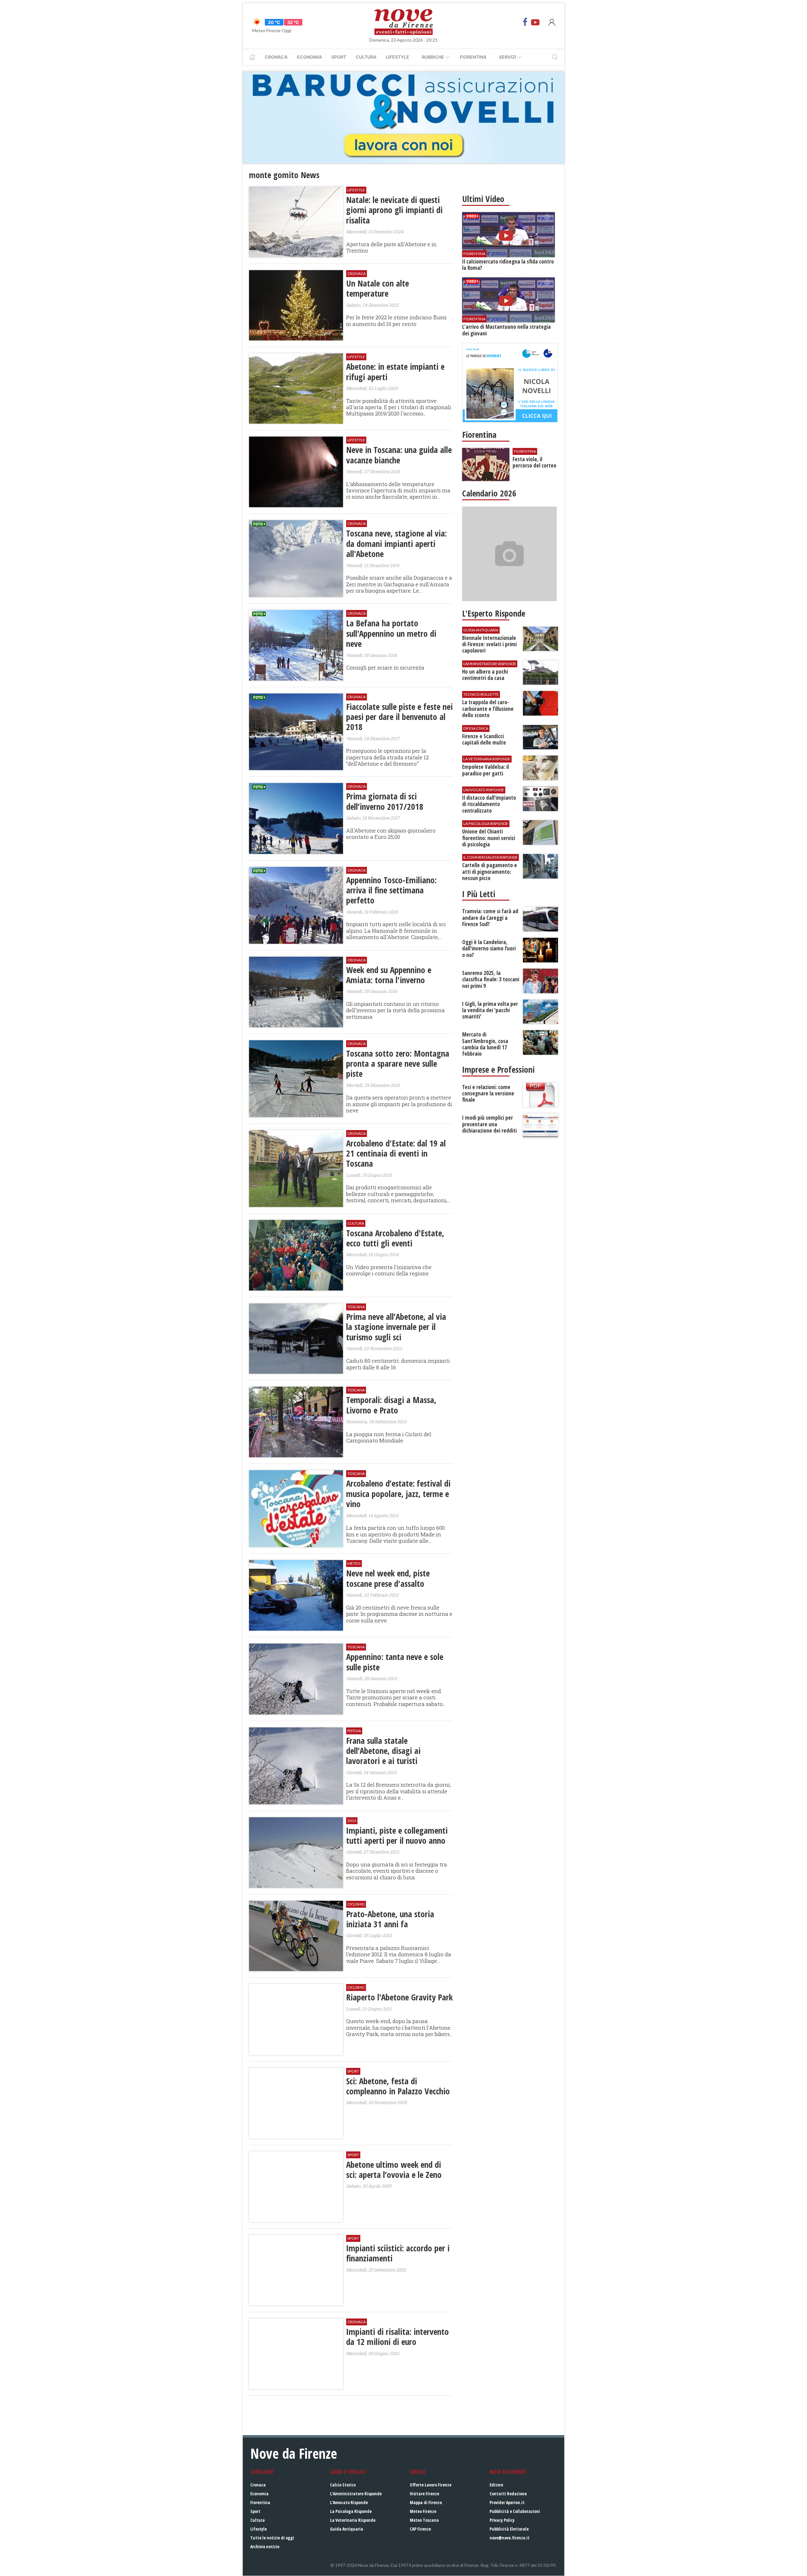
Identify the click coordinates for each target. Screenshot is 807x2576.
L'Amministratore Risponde (356, 2494)
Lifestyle (398, 57)
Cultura (366, 57)
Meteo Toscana (424, 2520)
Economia (309, 57)
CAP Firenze (420, 2529)
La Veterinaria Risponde (353, 2520)
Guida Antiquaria (347, 2529)
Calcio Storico (343, 2485)
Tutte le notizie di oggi (272, 2538)
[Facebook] (525, 22)
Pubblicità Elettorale (509, 2529)
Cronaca (276, 57)
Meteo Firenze (423, 2511)
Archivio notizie (265, 2547)
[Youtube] (535, 22)
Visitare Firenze (424, 2494)
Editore (496, 2485)
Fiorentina (473, 57)
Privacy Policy (502, 2520)
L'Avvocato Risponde (349, 2502)
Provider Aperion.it (507, 2502)
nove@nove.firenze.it (510, 2538)
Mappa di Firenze (426, 2502)
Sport (339, 57)
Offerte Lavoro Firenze (431, 2485)
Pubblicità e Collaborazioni (515, 2511)
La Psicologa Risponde (351, 2511)
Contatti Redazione (508, 2494)
